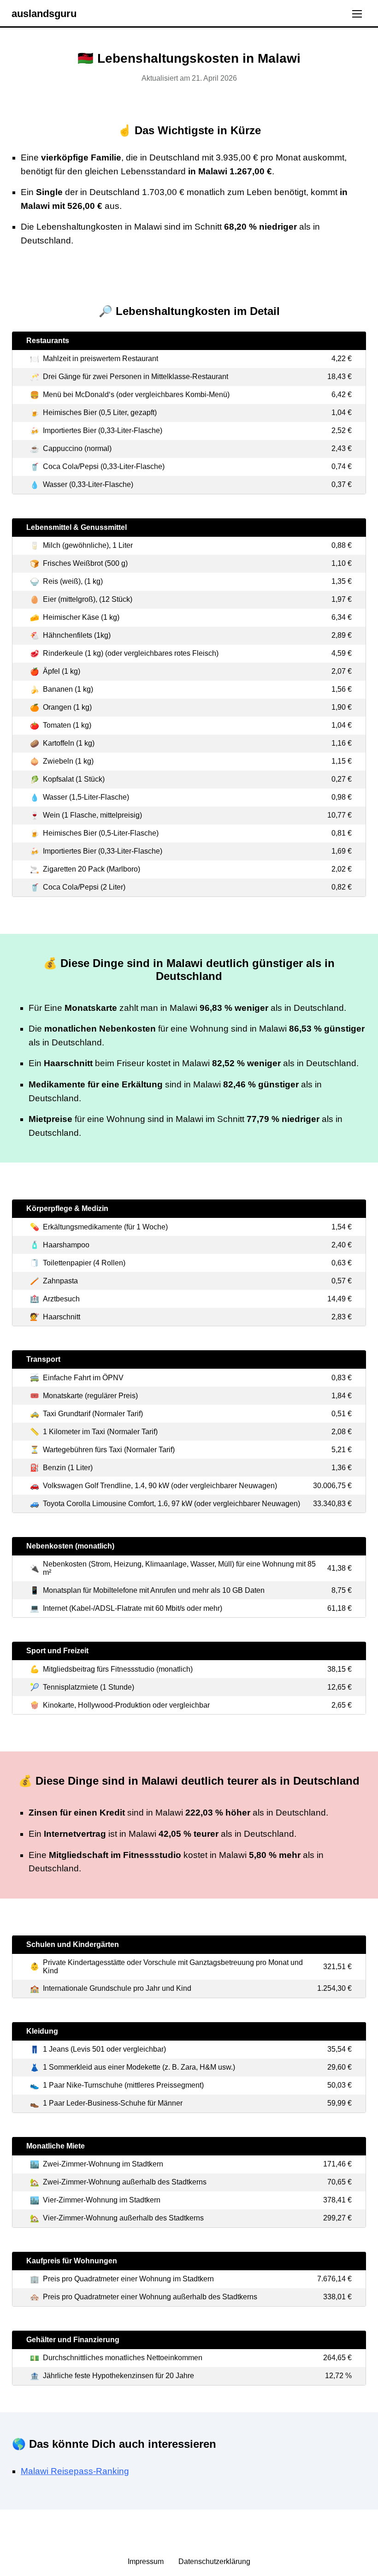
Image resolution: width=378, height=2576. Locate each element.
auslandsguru (44, 14)
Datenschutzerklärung (214, 2561)
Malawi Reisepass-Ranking (75, 2471)
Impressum (147, 2561)
